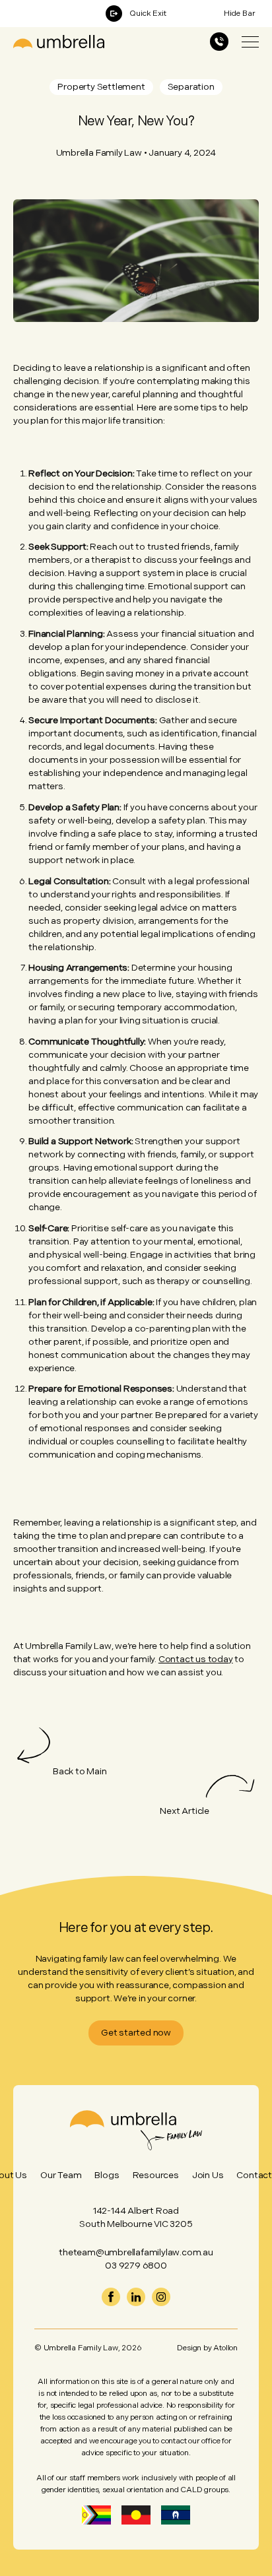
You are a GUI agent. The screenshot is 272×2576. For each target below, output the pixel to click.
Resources (156, 2175)
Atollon (225, 2348)
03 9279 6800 (136, 2266)
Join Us (208, 2175)
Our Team (61, 2175)
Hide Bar (240, 14)
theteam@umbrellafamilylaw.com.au (136, 2252)
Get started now (136, 2033)
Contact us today (196, 1659)
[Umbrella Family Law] (59, 42)
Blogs (107, 2175)
